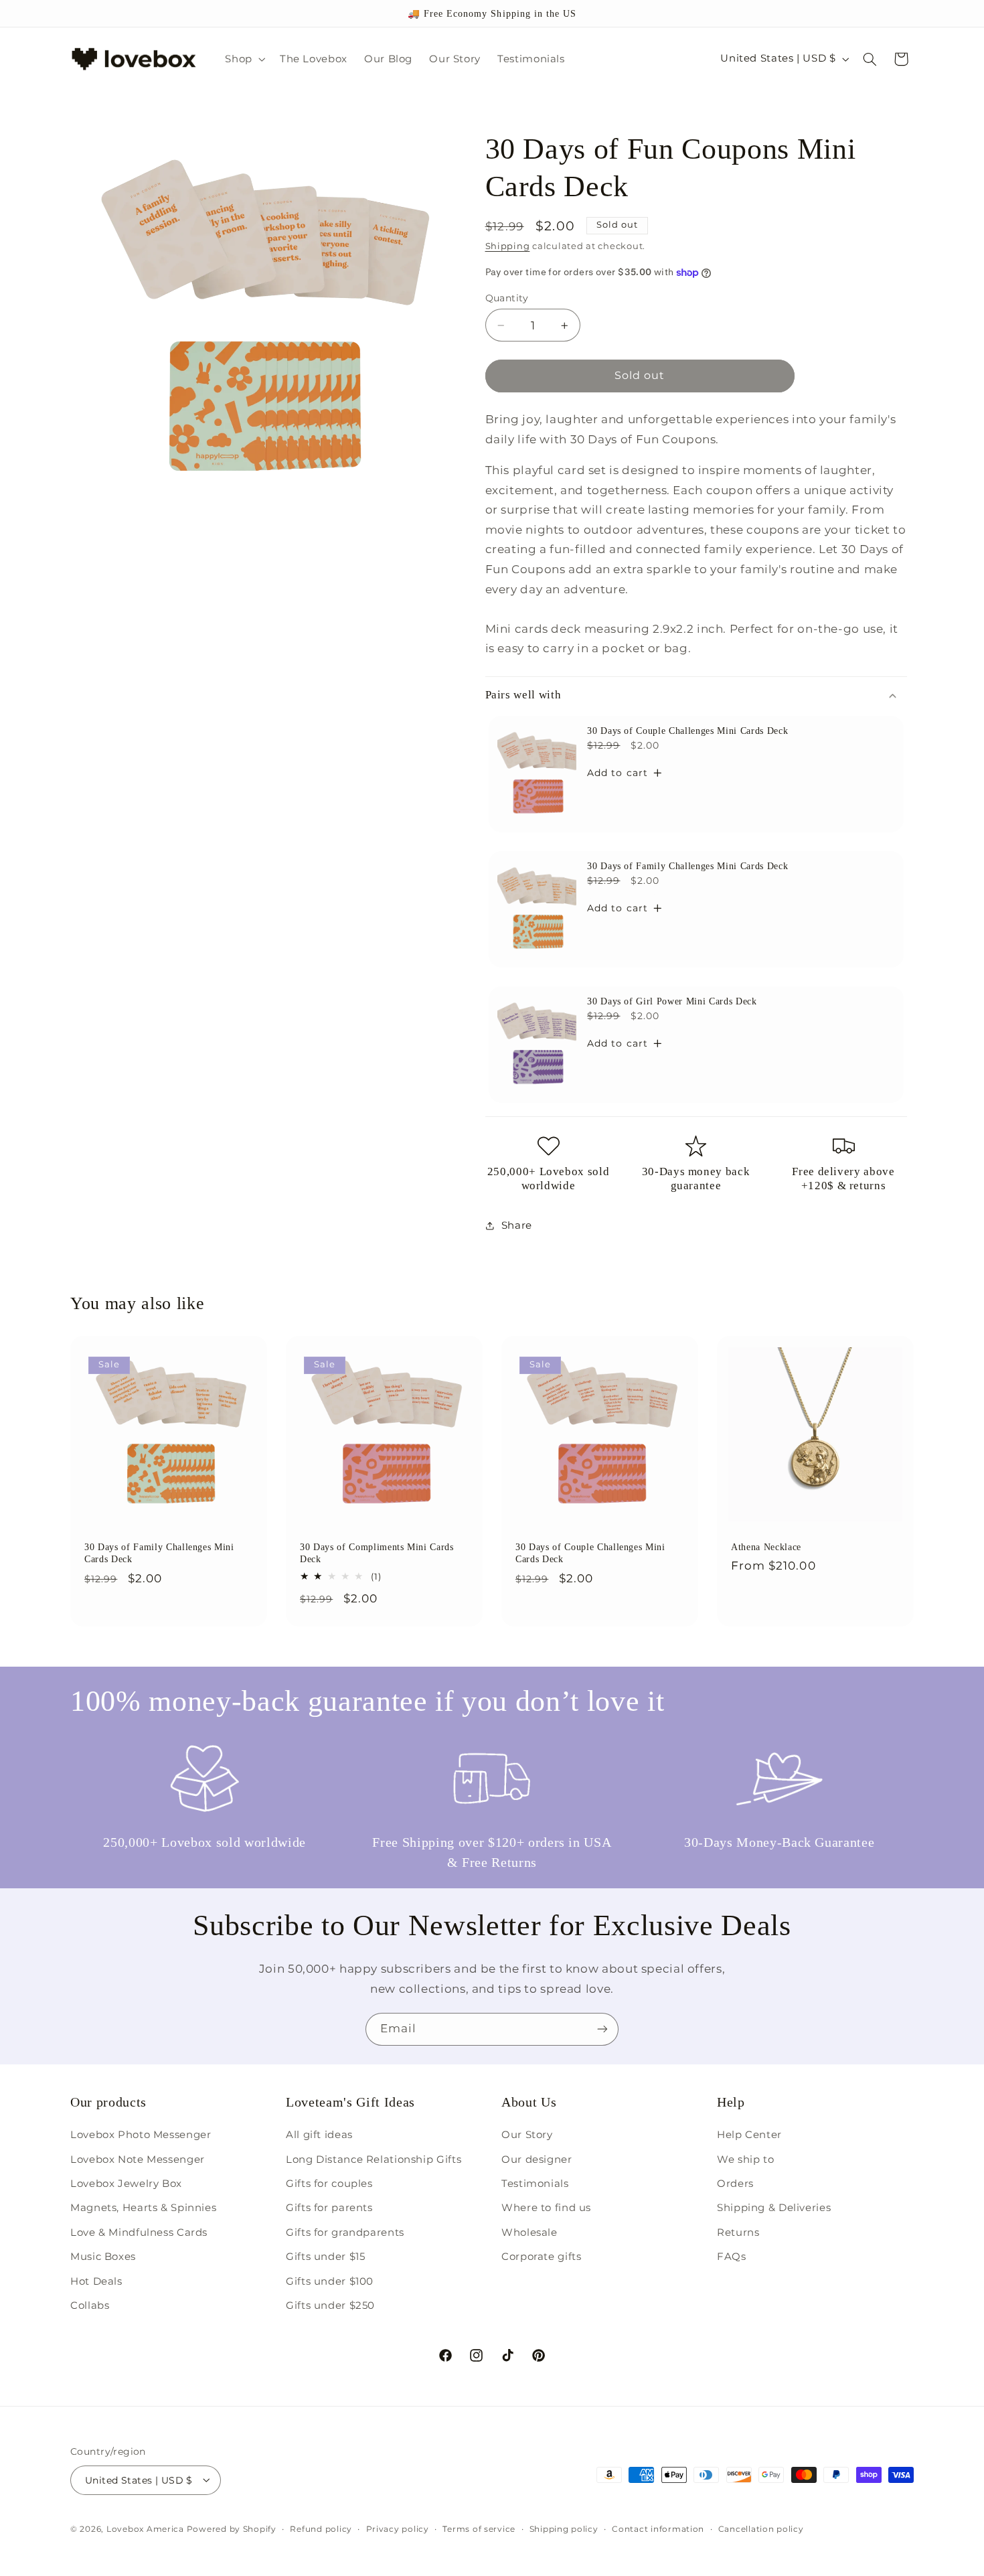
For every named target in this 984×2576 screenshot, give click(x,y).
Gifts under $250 (330, 2305)
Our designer (537, 2160)
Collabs (90, 2305)
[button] (244, 59)
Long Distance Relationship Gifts (374, 2160)
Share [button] (517, 1225)
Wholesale (529, 2232)
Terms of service (479, 2528)
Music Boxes (103, 2257)
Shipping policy (564, 2528)
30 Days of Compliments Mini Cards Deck (377, 1553)
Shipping (508, 246)
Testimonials (535, 2184)
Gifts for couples (329, 2184)
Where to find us (546, 2208)
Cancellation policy (761, 2528)
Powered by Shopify (232, 2528)
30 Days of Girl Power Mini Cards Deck (672, 1001)
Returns (738, 2232)
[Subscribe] (602, 2029)
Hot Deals (96, 2281)
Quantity (507, 298)
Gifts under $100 (330, 2281)
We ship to (745, 2160)
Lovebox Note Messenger (138, 2160)
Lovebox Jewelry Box (126, 2184)
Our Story (527, 2135)
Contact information (658, 2528)
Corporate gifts (541, 2257)
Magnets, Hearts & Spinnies (143, 2208)
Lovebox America (145, 2528)
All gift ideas (319, 2135)
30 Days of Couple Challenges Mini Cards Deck (687, 731)
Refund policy (321, 2528)
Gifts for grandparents (345, 2232)
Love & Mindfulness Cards (139, 2232)
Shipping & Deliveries (774, 2208)
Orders (735, 2184)
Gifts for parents (329, 2208)
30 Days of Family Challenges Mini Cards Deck (687, 866)
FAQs (732, 2257)
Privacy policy (398, 2528)
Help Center (749, 2135)
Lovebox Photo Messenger (141, 2135)
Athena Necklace (766, 1547)
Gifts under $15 (325, 2257)
